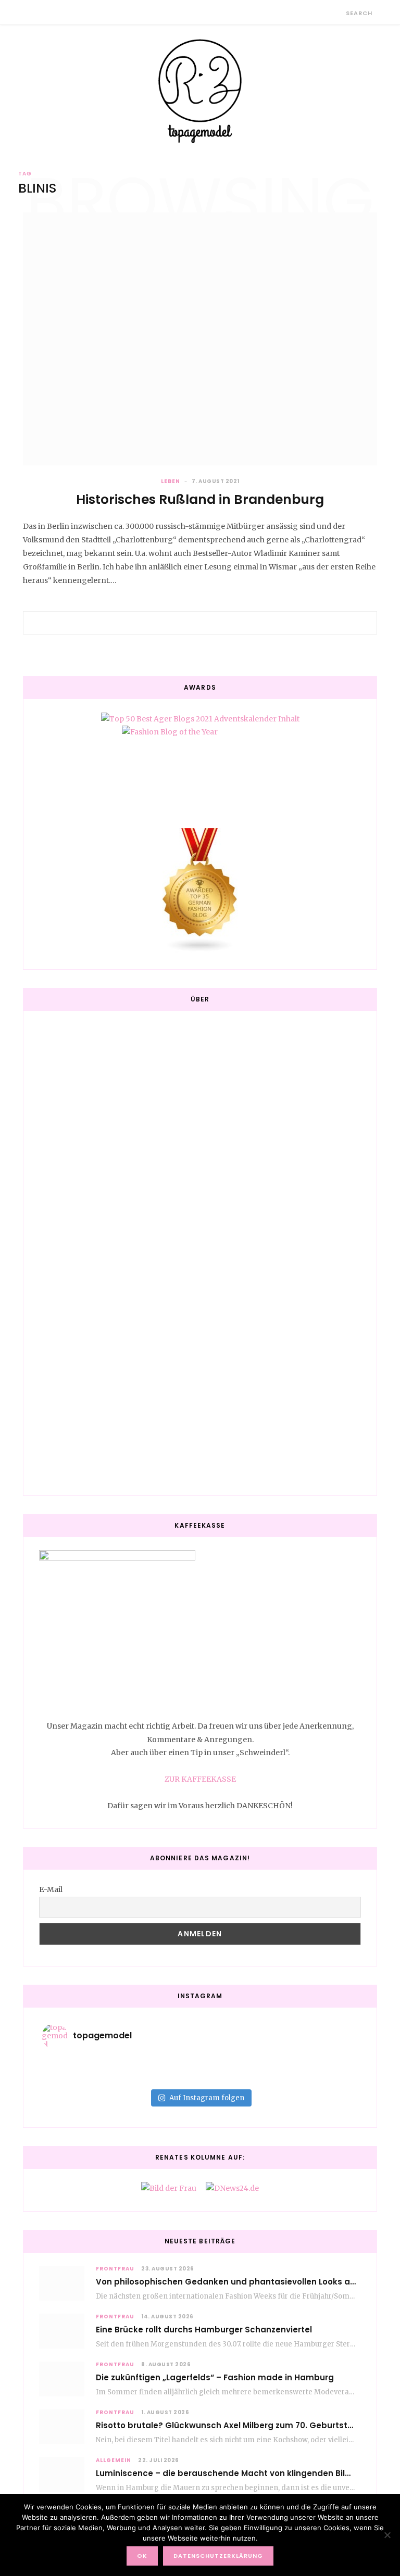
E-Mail (51, 1889)
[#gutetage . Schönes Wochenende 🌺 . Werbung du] (200, 2077)
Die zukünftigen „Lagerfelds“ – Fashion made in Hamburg (215, 2377)
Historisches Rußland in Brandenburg (200, 499)
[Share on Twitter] (200, 623)
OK (142, 2556)
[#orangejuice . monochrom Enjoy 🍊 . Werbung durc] (305, 2077)
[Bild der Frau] (169, 2188)
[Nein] (387, 2535)
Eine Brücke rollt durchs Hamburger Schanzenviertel (204, 2330)
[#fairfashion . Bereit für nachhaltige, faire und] (95, 2077)
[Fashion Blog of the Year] (200, 768)
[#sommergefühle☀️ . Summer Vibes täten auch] (200, 2064)
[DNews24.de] (232, 2188)
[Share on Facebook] (187, 623)
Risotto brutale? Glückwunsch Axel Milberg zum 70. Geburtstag (227, 2425)
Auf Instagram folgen (207, 2098)
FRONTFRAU (115, 2269)
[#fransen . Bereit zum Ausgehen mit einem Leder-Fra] (305, 2064)
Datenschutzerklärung (218, 2556)
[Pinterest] (213, 623)
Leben (171, 481)
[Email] (225, 623)
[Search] (337, 13)
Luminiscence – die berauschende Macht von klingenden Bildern (230, 2473)
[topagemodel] (200, 91)
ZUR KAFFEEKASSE (200, 1779)
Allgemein (114, 2460)
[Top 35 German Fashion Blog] (200, 891)
